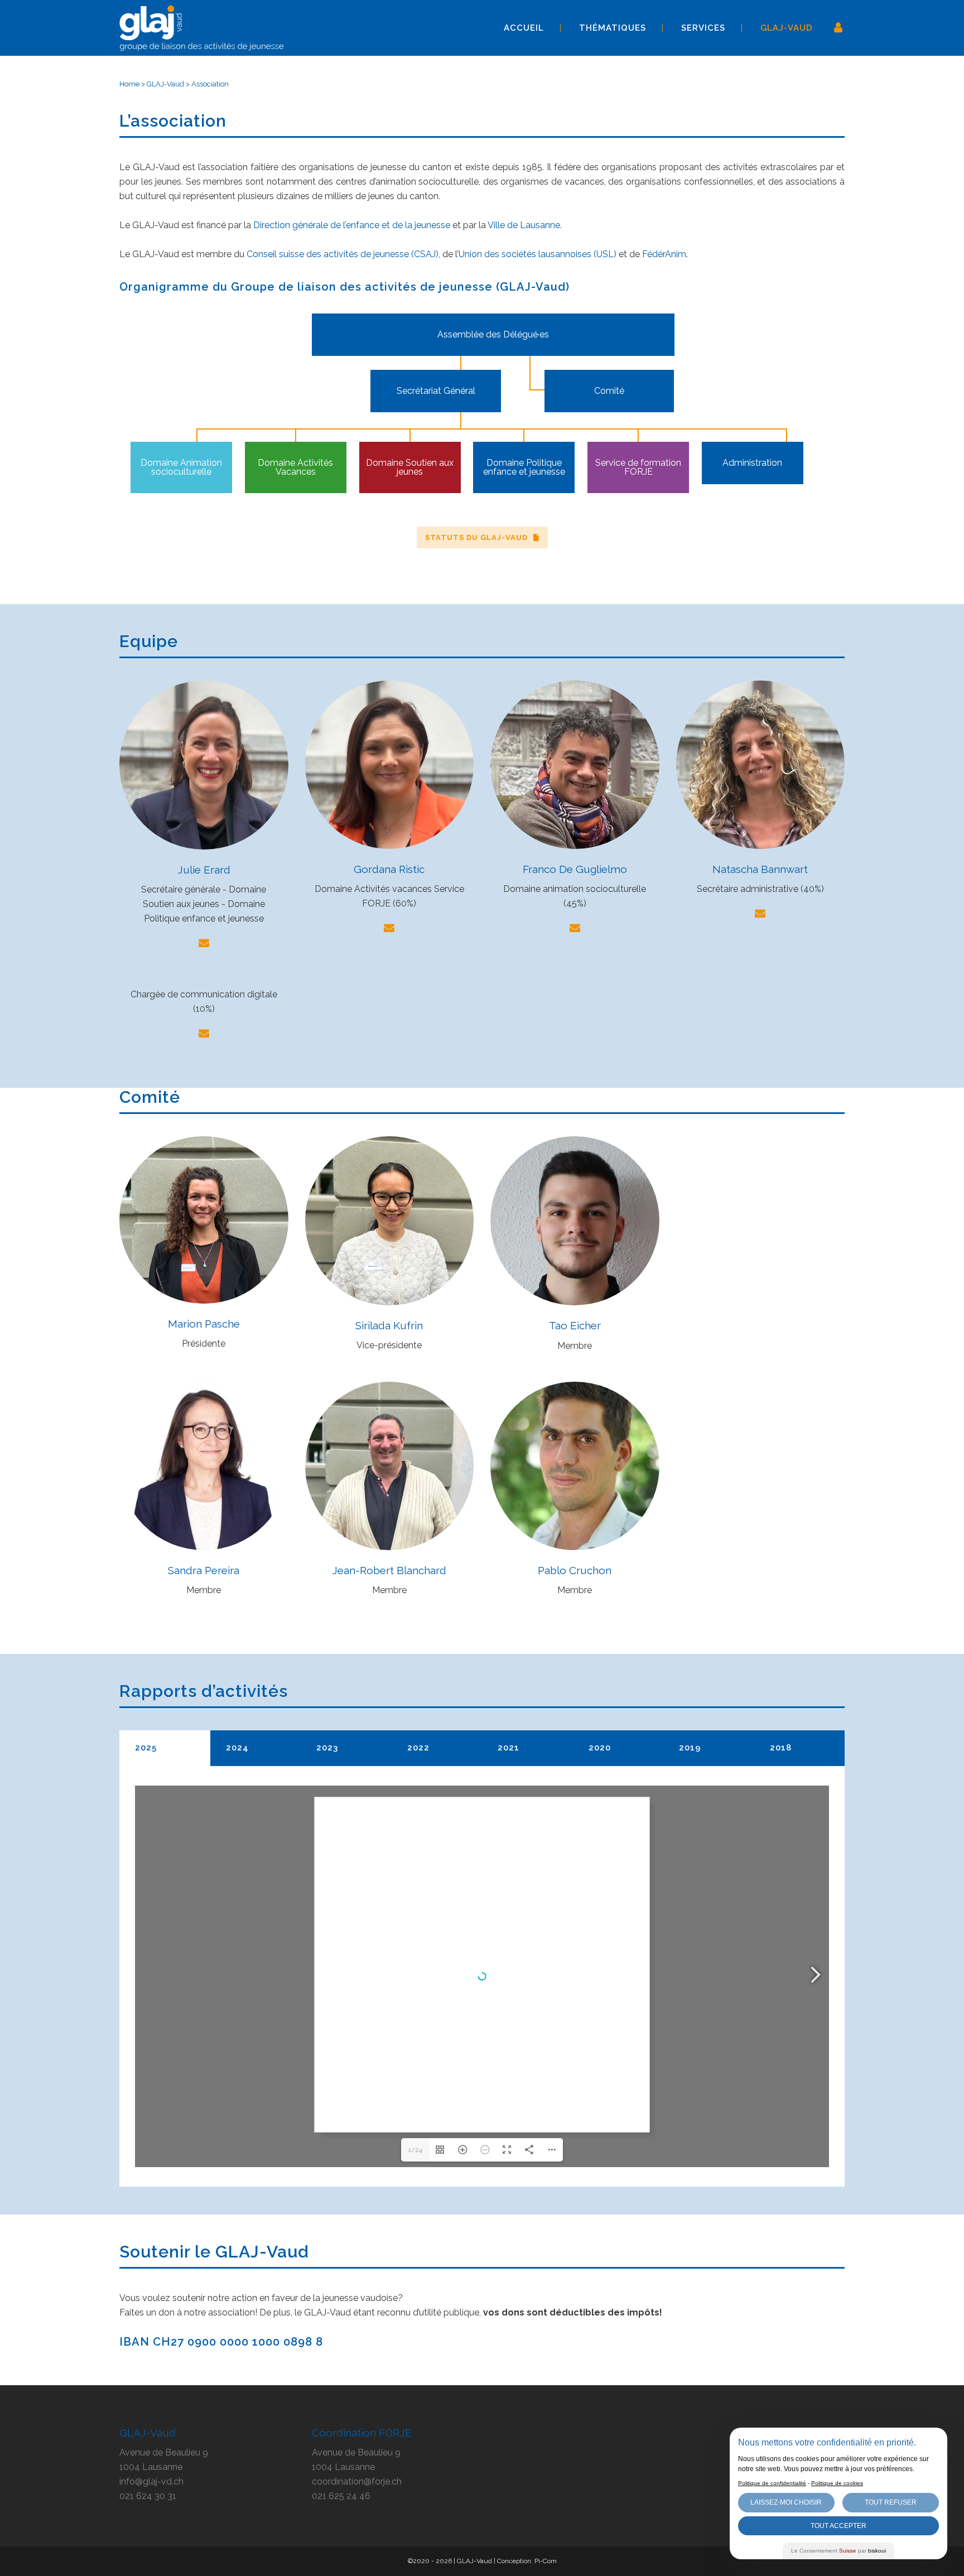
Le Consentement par (838, 2551)
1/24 (415, 2150)
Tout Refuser (891, 2502)
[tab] (165, 1748)
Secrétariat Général (436, 391)
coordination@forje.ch (357, 2481)
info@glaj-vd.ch (151, 2481)
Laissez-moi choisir (786, 2502)
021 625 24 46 (341, 2496)
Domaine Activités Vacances (295, 467)
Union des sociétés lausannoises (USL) (538, 254)
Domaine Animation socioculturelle (181, 467)
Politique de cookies (837, 2483)
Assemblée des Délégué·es (493, 334)
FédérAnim (664, 254)
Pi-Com (546, 2561)
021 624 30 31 (148, 2496)
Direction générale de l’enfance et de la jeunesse (352, 225)
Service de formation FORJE (638, 467)
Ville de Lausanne (524, 225)
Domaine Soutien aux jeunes (410, 467)
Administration (752, 463)
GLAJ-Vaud (165, 84)
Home (129, 84)
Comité (609, 391)
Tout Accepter (838, 2526)
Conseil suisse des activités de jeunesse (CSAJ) (343, 254)
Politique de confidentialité (772, 2483)
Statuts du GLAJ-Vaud (476, 537)
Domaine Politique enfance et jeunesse (524, 467)
